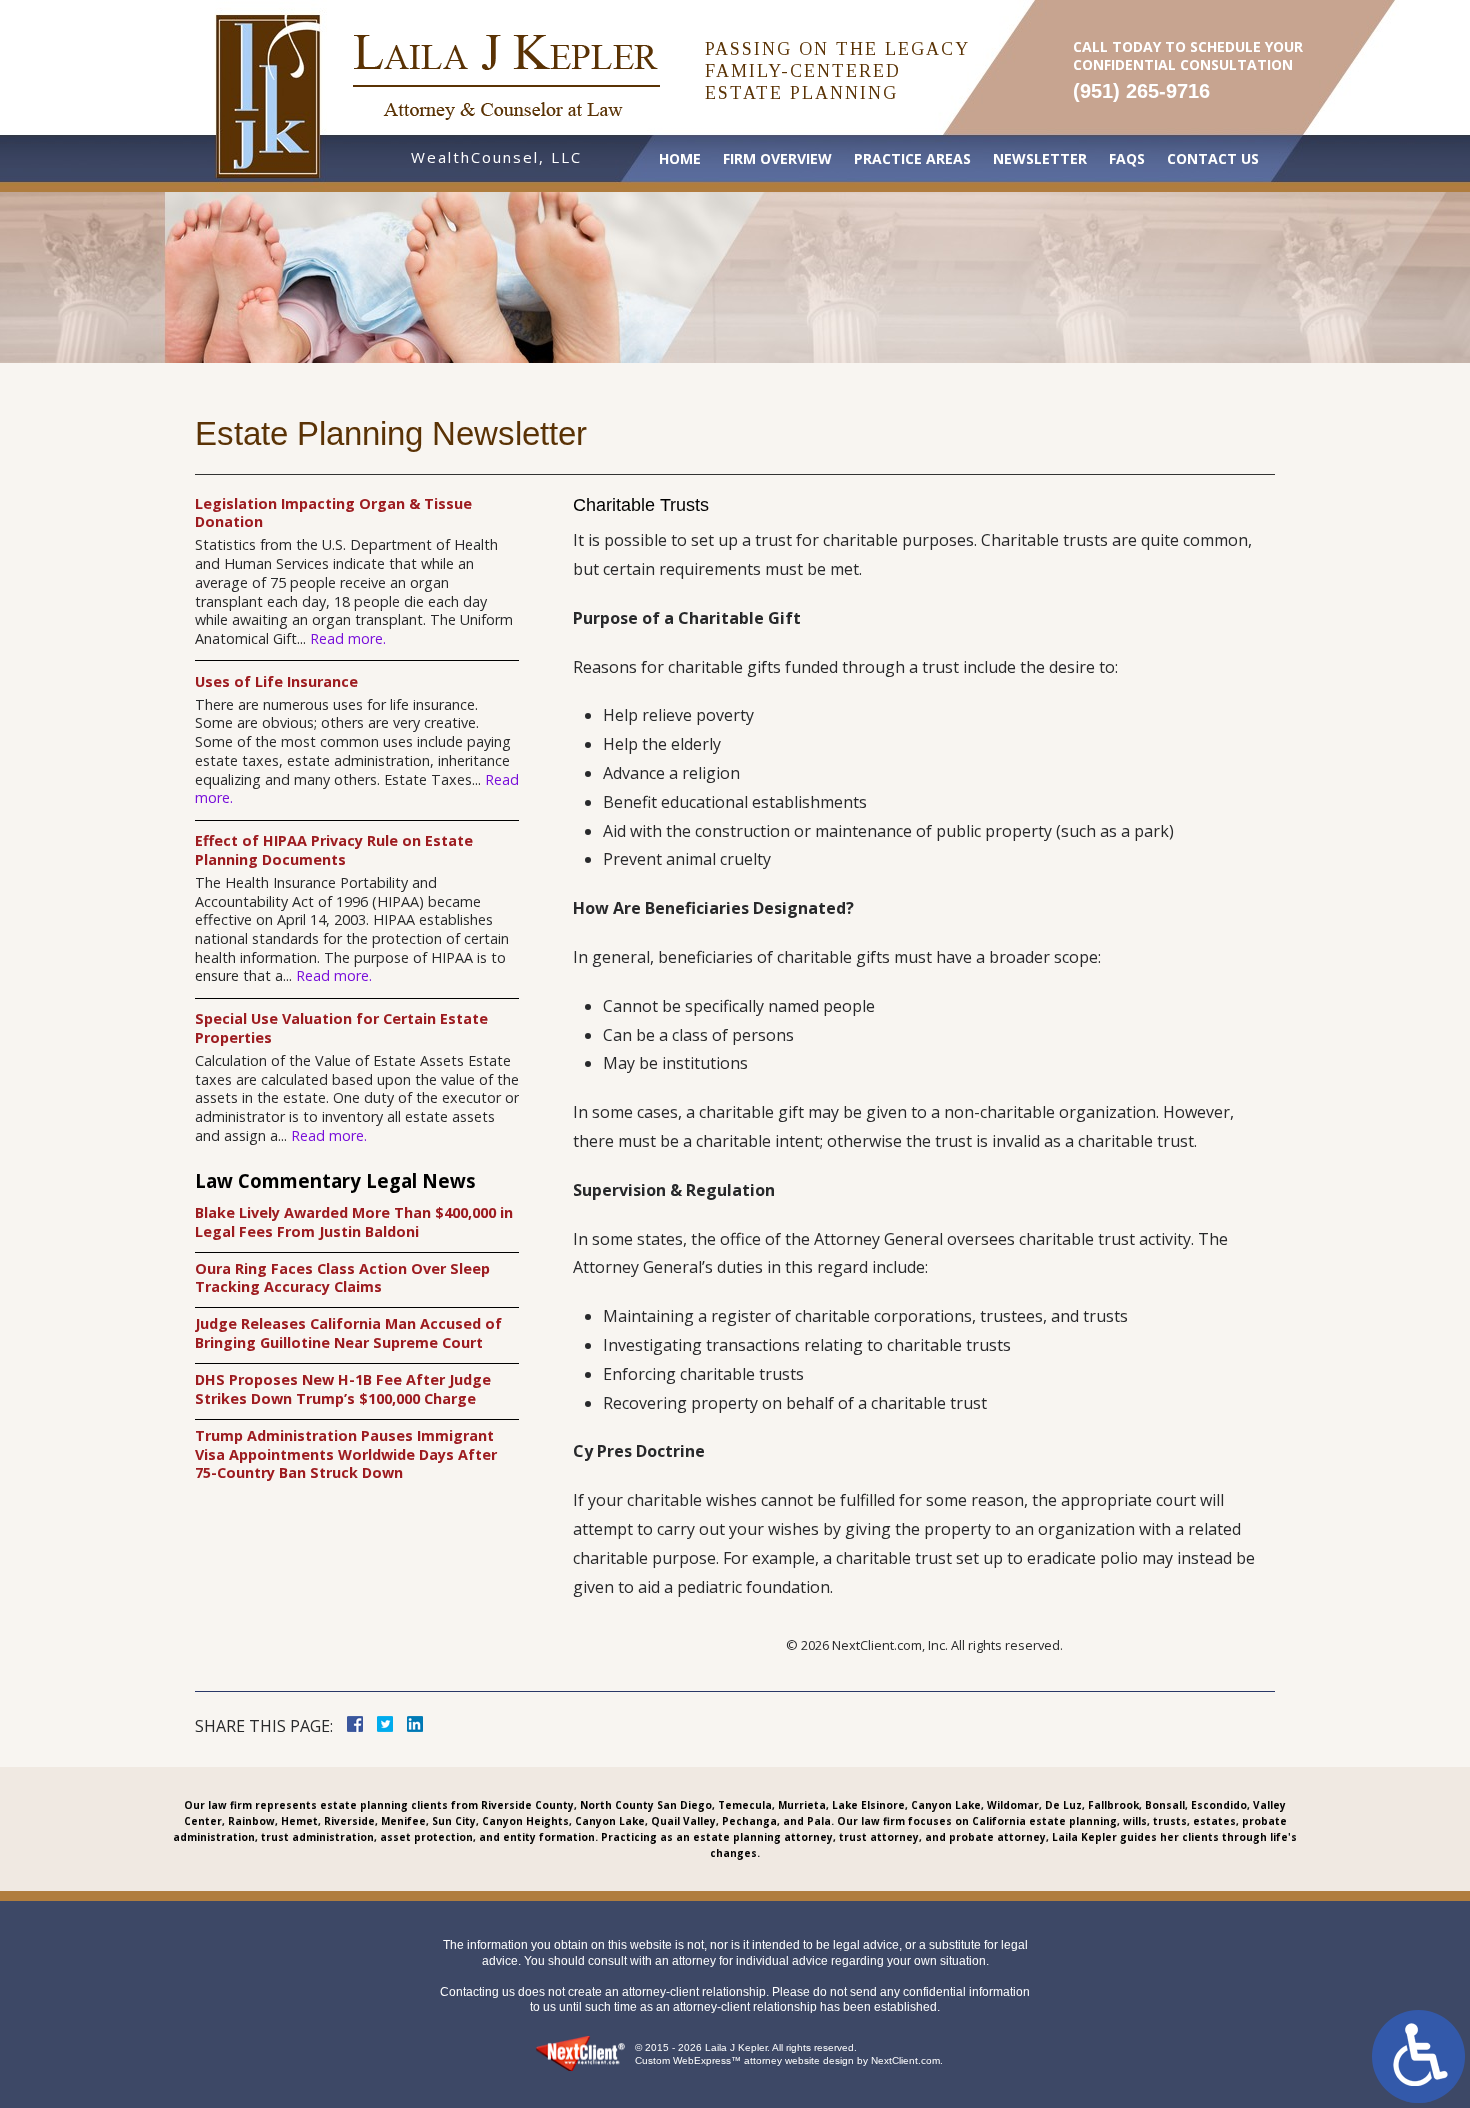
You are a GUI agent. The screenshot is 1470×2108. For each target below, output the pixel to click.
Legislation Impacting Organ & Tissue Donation (333, 513)
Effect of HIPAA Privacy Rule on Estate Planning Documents (334, 850)
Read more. (348, 638)
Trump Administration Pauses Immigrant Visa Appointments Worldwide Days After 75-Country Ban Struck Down (346, 1454)
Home (680, 158)
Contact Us (1213, 158)
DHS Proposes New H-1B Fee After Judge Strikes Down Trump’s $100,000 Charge (343, 1389)
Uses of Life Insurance (276, 682)
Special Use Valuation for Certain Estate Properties (341, 1028)
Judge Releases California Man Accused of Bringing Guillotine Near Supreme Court (348, 1333)
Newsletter (1040, 158)
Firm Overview (777, 158)
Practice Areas (912, 158)
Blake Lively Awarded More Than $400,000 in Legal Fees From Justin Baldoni (354, 1222)
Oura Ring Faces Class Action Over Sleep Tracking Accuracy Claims (342, 1278)
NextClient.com (905, 2060)
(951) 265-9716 (1141, 91)
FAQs (1127, 158)
